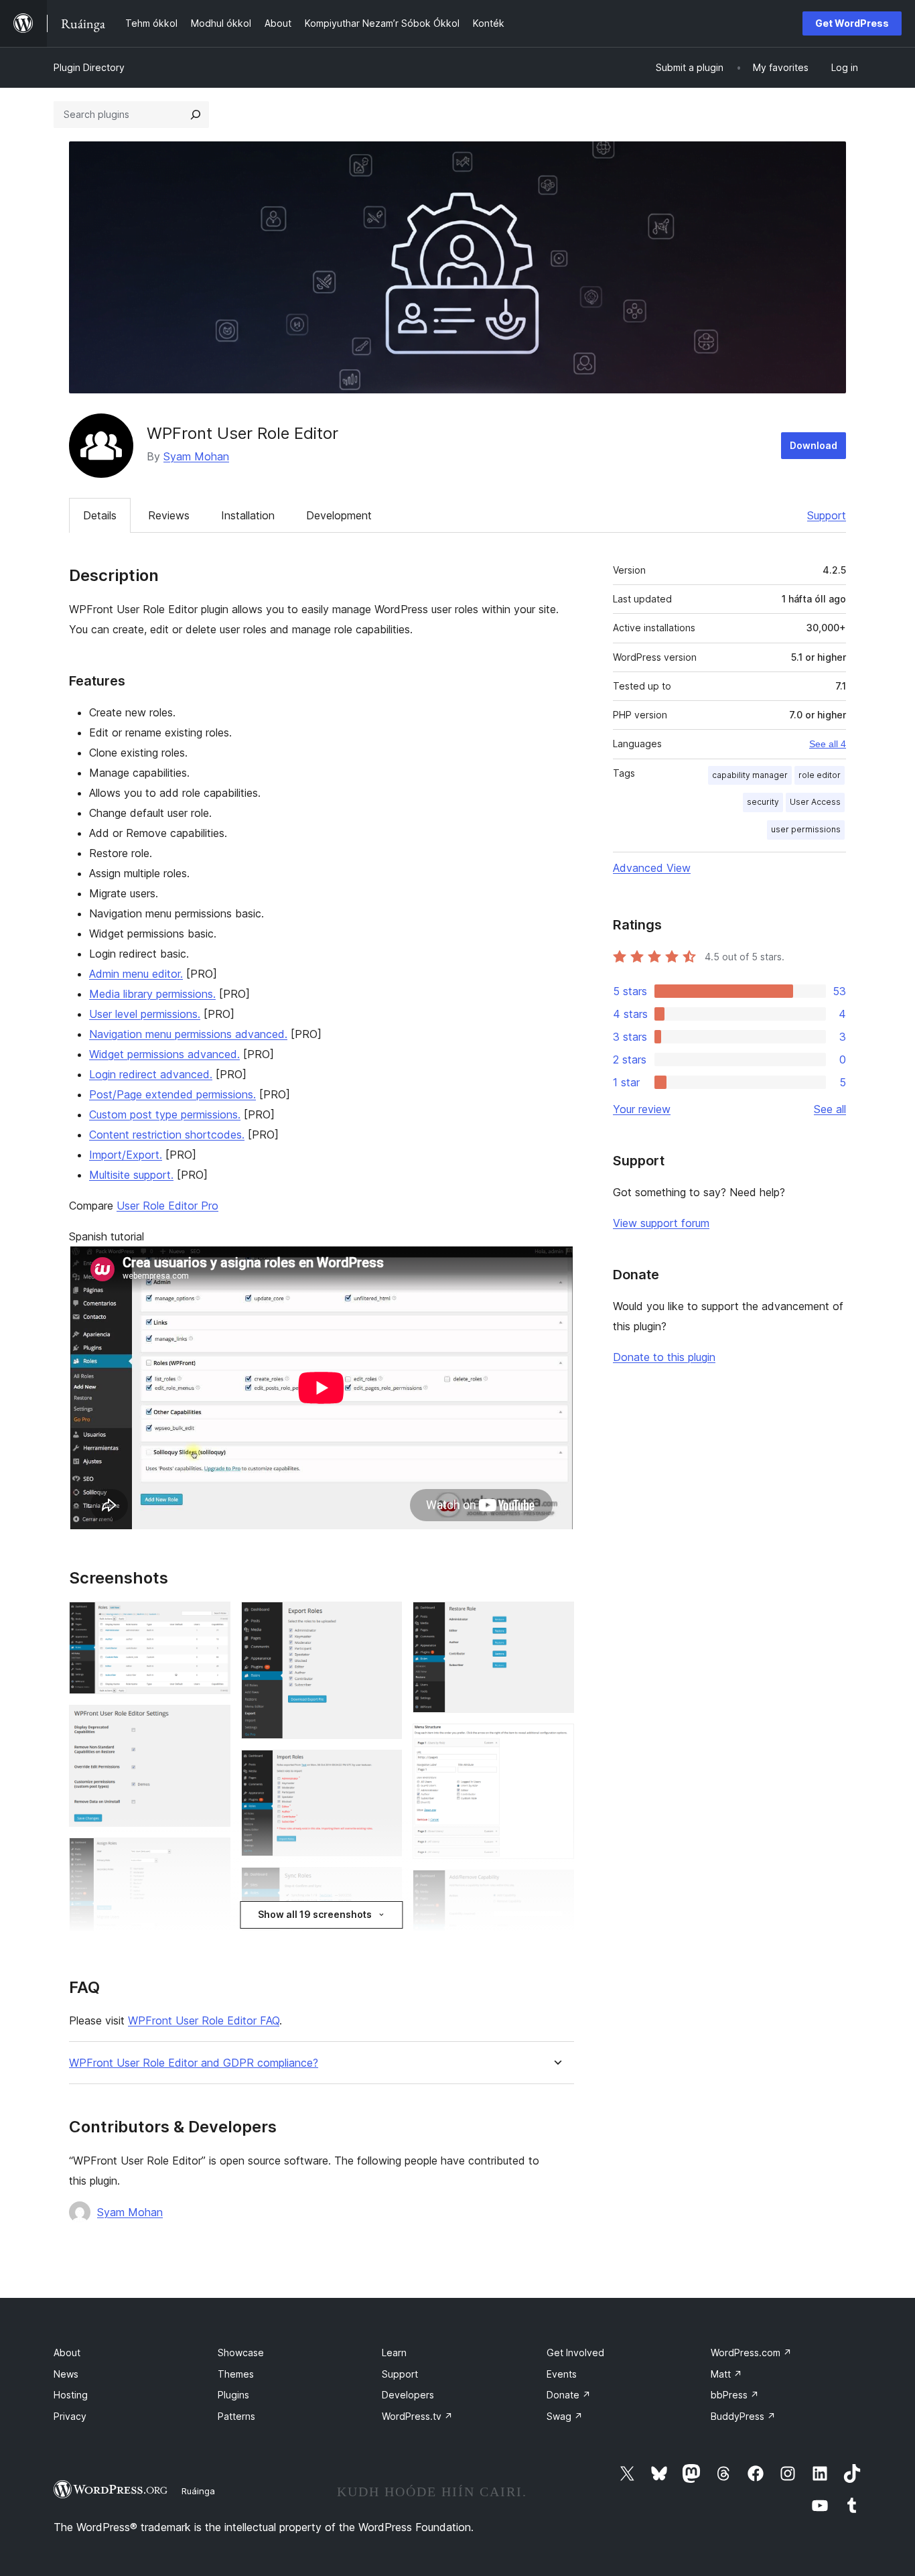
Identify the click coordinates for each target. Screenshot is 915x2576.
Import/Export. (126, 1155)
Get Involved (575, 2353)
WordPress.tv (417, 2416)
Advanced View (652, 868)
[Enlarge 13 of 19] (556, 1742)
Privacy (70, 2416)
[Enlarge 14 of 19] (556, 1888)
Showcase (241, 2353)
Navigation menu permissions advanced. (188, 1034)
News (66, 2374)
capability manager (750, 775)
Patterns (236, 2416)
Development (339, 515)
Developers (408, 2395)
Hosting (71, 2395)
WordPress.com (751, 2353)
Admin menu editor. (136, 974)
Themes (236, 2374)
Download (814, 445)
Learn (394, 2353)
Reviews (169, 515)
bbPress (735, 2395)
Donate (569, 2395)
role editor (820, 775)
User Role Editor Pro (167, 1206)
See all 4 (828, 744)
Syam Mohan (196, 456)
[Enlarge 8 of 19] (384, 1768)
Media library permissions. (152, 994)
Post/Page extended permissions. (172, 1094)
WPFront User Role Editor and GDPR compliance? (194, 2063)
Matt (726, 2374)
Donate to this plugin (664, 1357)
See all (830, 1109)
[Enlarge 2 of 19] (212, 1723)
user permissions (806, 829)
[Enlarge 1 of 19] (212, 1620)
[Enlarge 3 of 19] (212, 1856)
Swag (565, 2416)
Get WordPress (852, 23)
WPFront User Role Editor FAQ (204, 2020)
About (67, 2353)
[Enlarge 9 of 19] (384, 1885)
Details (100, 515)
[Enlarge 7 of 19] (384, 1620)
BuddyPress (743, 2416)
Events (562, 2374)
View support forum (661, 1223)
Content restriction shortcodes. (167, 1135)
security (763, 802)
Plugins (233, 2395)
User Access (815, 802)
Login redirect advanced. (151, 1074)
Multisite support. (131, 1175)
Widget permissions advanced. (164, 1054)
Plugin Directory (89, 67)
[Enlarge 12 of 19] (556, 1620)
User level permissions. (145, 1014)
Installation (248, 515)
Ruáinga (198, 2491)
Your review (642, 1109)
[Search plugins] (196, 115)
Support (827, 515)
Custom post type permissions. (165, 1114)
